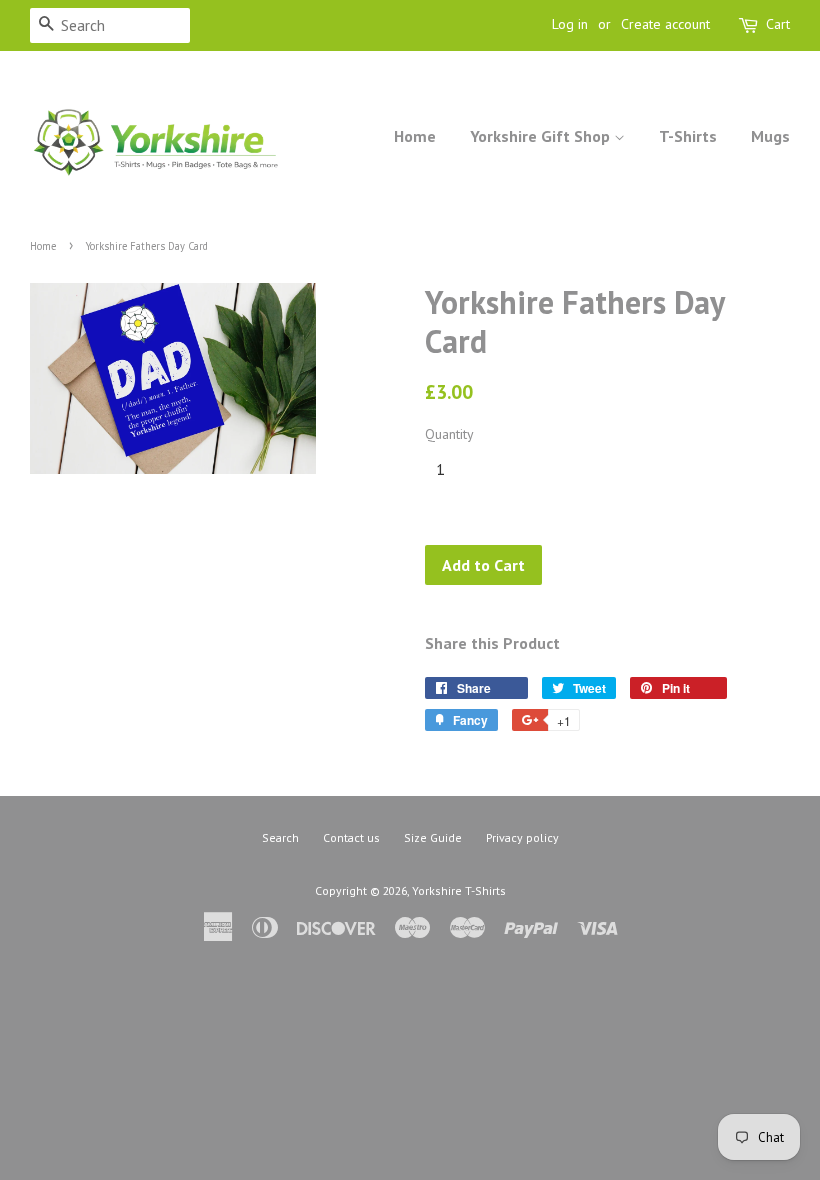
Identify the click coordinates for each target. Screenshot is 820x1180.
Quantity (449, 434)
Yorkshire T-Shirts (459, 890)
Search (280, 837)
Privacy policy (522, 837)
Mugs (770, 136)
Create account (665, 24)
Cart (778, 24)
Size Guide (433, 837)
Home (415, 136)
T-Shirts (688, 136)
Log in (570, 24)
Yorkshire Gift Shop (542, 136)
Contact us (351, 837)
